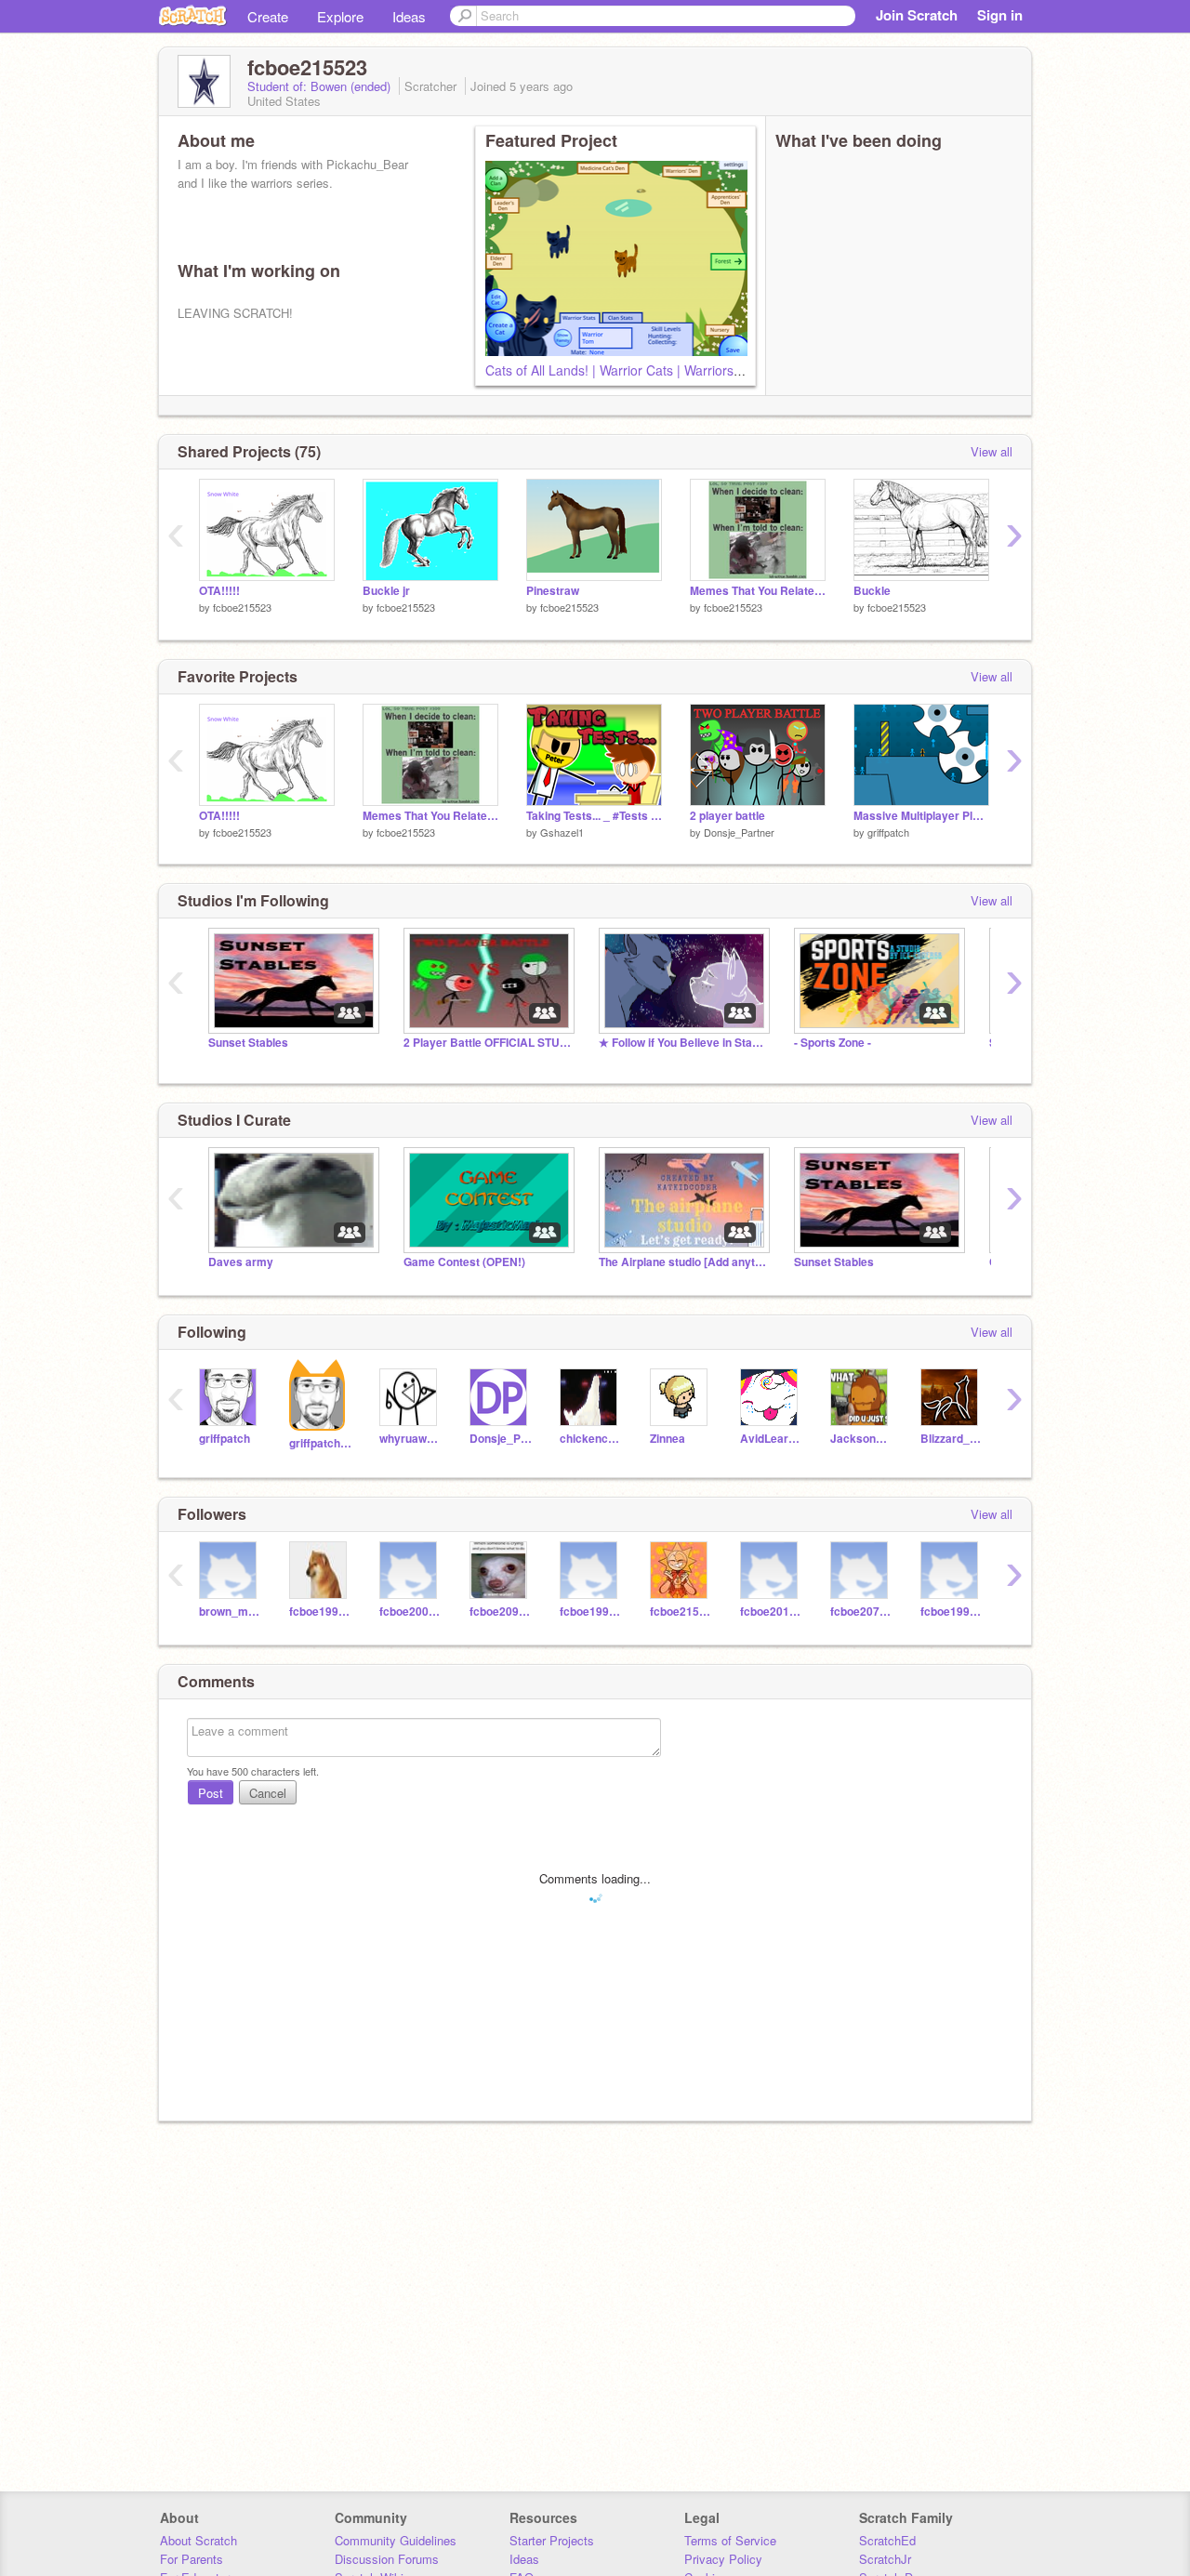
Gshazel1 (562, 832)
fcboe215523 (242, 607)
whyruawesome (410, 1439)
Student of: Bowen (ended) (321, 86)
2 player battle (727, 816)
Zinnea (668, 1439)
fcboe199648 (952, 1612)
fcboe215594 (681, 1612)
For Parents (192, 2559)
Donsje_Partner (739, 832)
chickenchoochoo (591, 1439)
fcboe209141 (501, 1612)
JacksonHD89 (861, 1439)
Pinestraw (553, 591)
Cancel (268, 1793)
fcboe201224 (771, 1612)
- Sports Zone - (833, 1043)
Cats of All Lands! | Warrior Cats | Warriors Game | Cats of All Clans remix (701, 370)
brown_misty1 (230, 1612)
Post (211, 1793)
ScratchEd (887, 2540)
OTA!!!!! (219, 591)
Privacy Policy (723, 2559)
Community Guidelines (396, 2540)
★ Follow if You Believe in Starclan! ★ (682, 1043)
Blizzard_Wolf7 (952, 1439)
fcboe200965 (410, 1612)
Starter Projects (552, 2540)
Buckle (872, 591)
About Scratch (198, 2540)
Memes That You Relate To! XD (758, 591)
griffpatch (888, 832)
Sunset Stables (248, 1043)
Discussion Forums (387, 2559)
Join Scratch (917, 15)
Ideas (409, 16)
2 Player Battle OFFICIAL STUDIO (487, 1043)
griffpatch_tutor (320, 1443)
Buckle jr (386, 591)
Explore (340, 16)
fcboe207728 (861, 1612)
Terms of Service (730, 2540)
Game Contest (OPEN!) (464, 1262)
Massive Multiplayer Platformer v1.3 (921, 816)
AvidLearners (771, 1439)
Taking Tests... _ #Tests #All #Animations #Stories (594, 816)
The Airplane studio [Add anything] (682, 1262)
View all (992, 451)
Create (268, 16)
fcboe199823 (591, 1612)
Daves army (241, 1262)
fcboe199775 (320, 1612)
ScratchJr (885, 2559)
